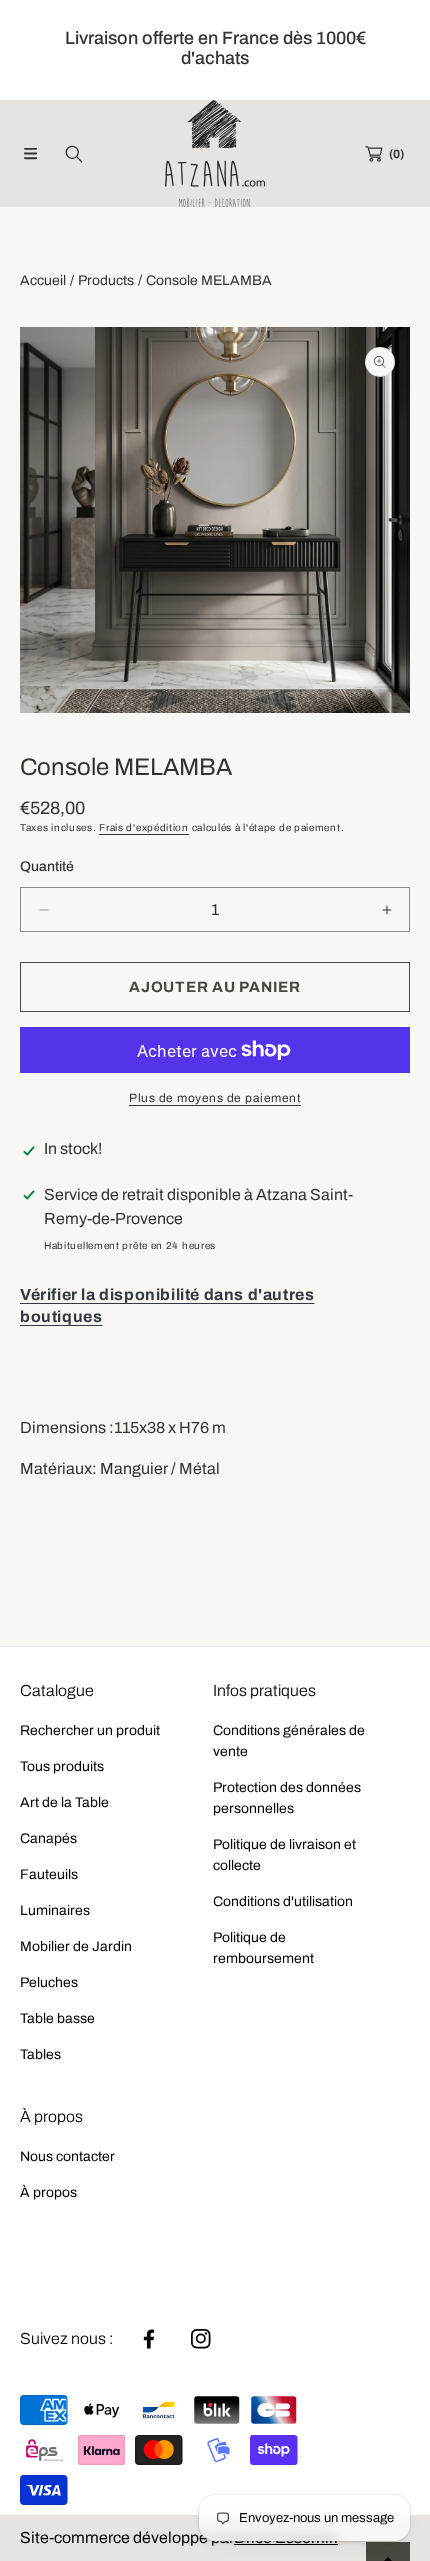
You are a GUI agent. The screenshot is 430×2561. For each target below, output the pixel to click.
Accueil (43, 280)
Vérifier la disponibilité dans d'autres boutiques (167, 1305)
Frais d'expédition (144, 827)
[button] (30, 154)
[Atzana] (215, 153)
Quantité (47, 866)
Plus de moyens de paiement (215, 1098)
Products (106, 280)
